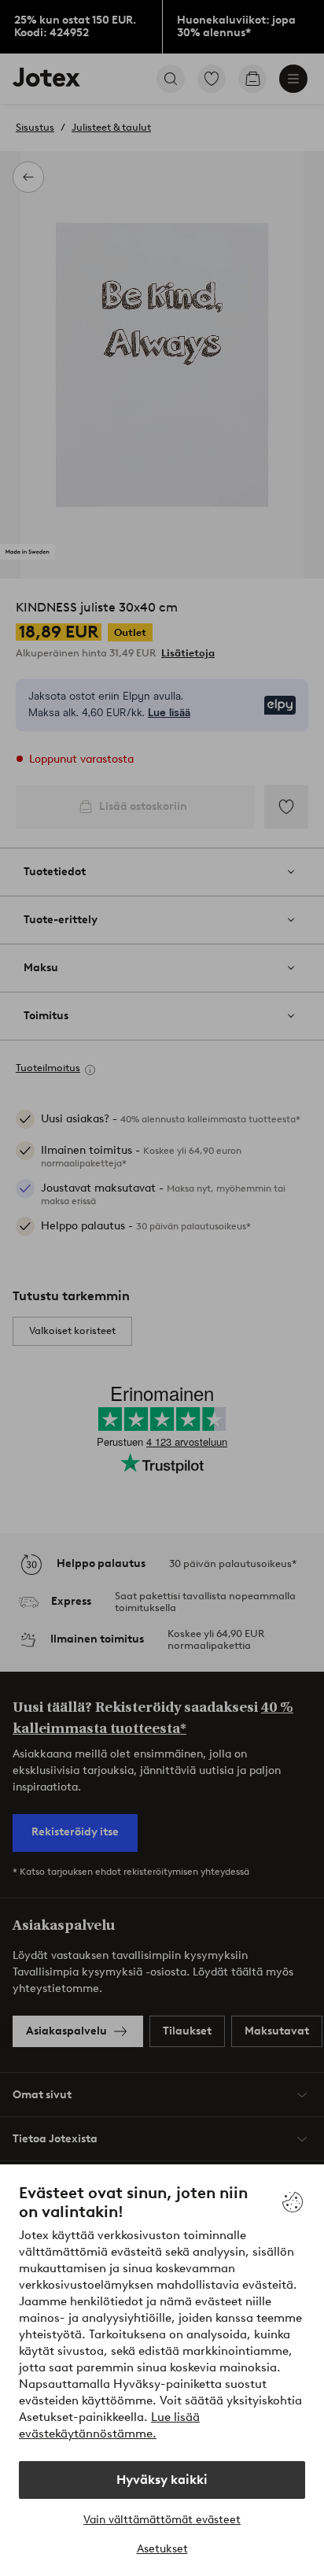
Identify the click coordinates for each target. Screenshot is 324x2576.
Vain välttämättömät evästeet (162, 2520)
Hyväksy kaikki (162, 2480)
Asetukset (162, 2549)
